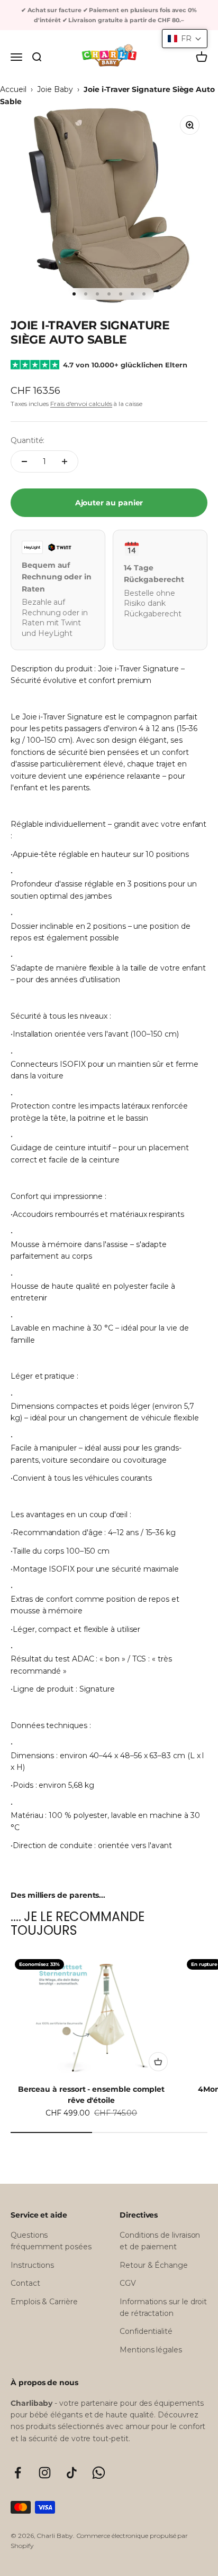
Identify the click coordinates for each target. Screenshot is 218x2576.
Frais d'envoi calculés (81, 404)
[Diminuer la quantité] (24, 461)
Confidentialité (146, 2331)
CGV (128, 2283)
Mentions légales (151, 2350)
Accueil (13, 89)
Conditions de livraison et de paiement (160, 2241)
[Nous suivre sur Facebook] (18, 2473)
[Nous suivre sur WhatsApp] (99, 2473)
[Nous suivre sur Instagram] (45, 2473)
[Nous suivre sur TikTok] (72, 2473)
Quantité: (28, 440)
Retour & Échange (154, 2265)
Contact (25, 2283)
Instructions (32, 2265)
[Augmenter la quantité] (65, 461)
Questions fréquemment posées (51, 2241)
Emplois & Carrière (44, 2302)
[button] (185, 39)
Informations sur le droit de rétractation (163, 2307)
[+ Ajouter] (158, 2062)
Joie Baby (55, 89)
